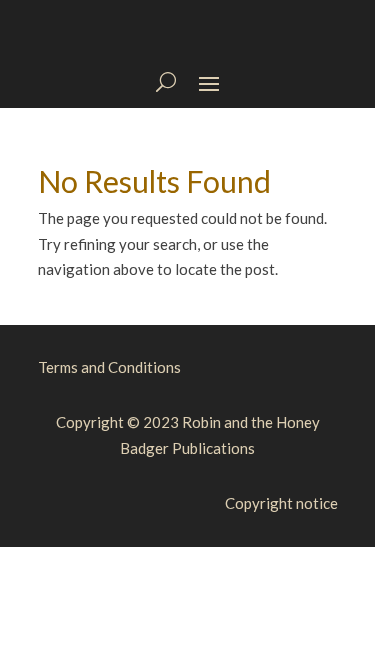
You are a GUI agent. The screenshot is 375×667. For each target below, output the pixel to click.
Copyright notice (281, 503)
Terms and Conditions (109, 367)
